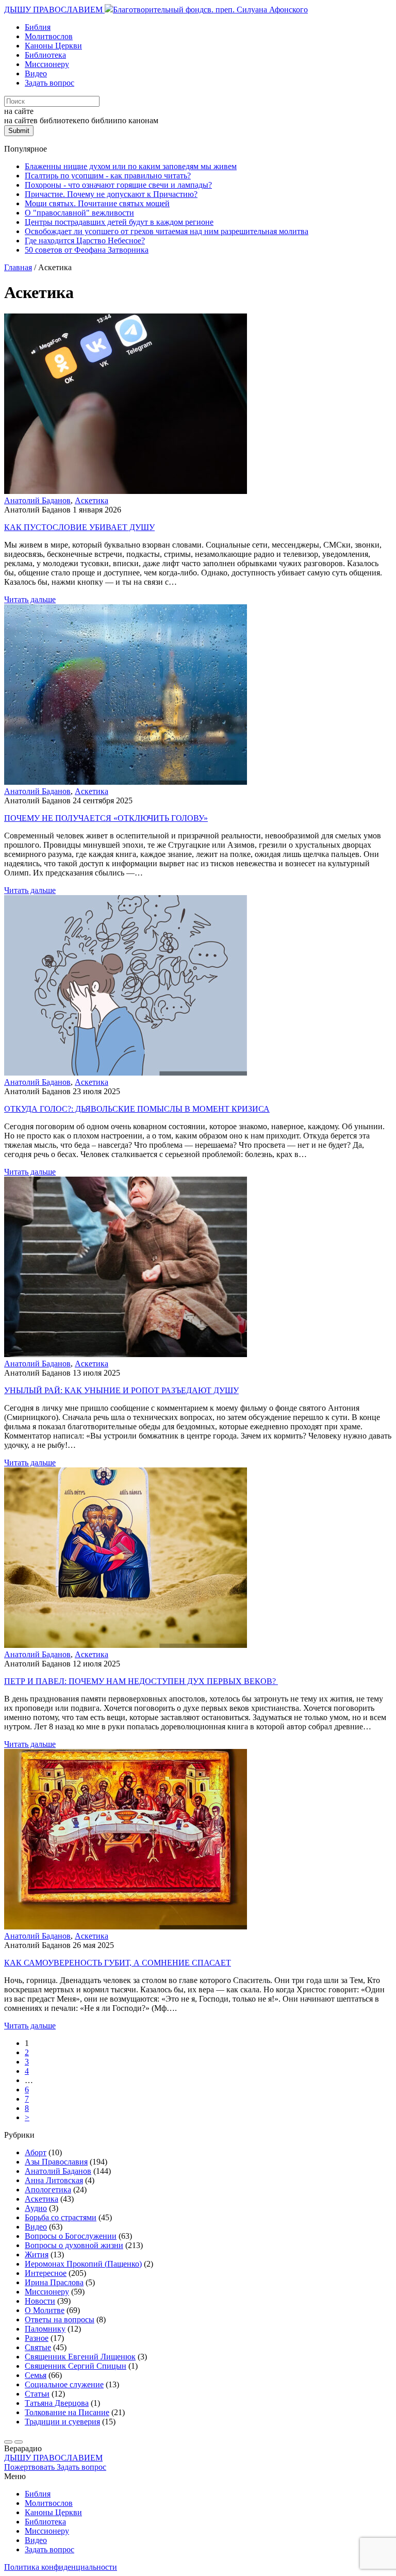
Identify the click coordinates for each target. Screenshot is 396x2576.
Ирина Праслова (54, 2282)
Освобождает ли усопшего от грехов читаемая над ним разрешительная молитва (167, 231)
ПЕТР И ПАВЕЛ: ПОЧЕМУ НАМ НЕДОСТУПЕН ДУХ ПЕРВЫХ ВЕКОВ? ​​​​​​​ (141, 1681)
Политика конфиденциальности (61, 2567)
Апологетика (48, 2190)
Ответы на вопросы (60, 2319)
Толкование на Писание (67, 2412)
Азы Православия (56, 2162)
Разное (37, 2338)
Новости (40, 2301)
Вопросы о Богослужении (71, 2236)
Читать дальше (30, 599)
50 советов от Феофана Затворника (87, 250)
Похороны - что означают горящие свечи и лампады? (118, 185)
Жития (37, 2255)
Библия (38, 27)
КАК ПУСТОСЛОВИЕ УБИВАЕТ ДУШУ (79, 527)
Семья (36, 2375)
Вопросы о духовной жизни (74, 2245)
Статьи (37, 2394)
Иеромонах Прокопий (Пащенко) (83, 2264)
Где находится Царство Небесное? (85, 241)
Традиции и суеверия (62, 2422)
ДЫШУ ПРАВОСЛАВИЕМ (54, 10)
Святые (38, 2347)
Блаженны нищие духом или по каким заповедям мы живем (131, 166)
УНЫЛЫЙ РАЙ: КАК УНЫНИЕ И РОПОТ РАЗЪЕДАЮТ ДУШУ (121, 1390)
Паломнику (45, 2329)
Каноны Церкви (53, 46)
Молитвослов (49, 36)
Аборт (36, 2152)
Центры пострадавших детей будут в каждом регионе (119, 222)
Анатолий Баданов (37, 500)
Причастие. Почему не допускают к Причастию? (111, 194)
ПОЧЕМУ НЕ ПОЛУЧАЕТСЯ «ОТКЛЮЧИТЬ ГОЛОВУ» (106, 818)
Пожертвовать (30, 2467)
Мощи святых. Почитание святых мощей (97, 203)
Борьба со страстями (61, 2217)
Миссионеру (47, 64)
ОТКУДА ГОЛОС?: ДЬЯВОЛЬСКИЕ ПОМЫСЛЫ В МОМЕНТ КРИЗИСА (137, 1109)
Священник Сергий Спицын (76, 2366)
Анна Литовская (54, 2180)
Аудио (36, 2208)
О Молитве (45, 2310)
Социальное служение (64, 2384)
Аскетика (92, 500)
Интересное (46, 2273)
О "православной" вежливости (79, 213)
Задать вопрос (49, 83)
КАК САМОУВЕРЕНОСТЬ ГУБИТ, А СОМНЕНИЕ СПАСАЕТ (118, 1963)
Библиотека (45, 55)
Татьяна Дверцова (57, 2403)
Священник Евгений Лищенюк (80, 2357)
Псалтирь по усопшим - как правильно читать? (108, 176)
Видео (36, 73)
